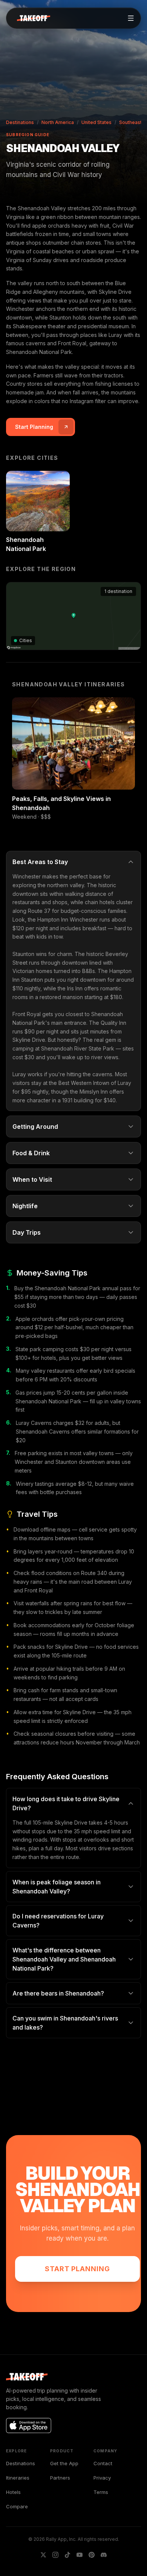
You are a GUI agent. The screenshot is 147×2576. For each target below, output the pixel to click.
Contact (103, 2463)
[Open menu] (131, 18)
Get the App (64, 2463)
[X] (43, 2555)
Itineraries (18, 2478)
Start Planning (77, 2269)
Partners (60, 2478)
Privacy (102, 2478)
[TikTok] (67, 2555)
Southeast (130, 122)
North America (58, 122)
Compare (17, 2506)
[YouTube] (80, 2555)
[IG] (55, 2555)
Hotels (13, 2492)
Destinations (20, 122)
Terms (101, 2492)
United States (96, 122)
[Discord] (104, 2555)
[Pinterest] (92, 2555)
